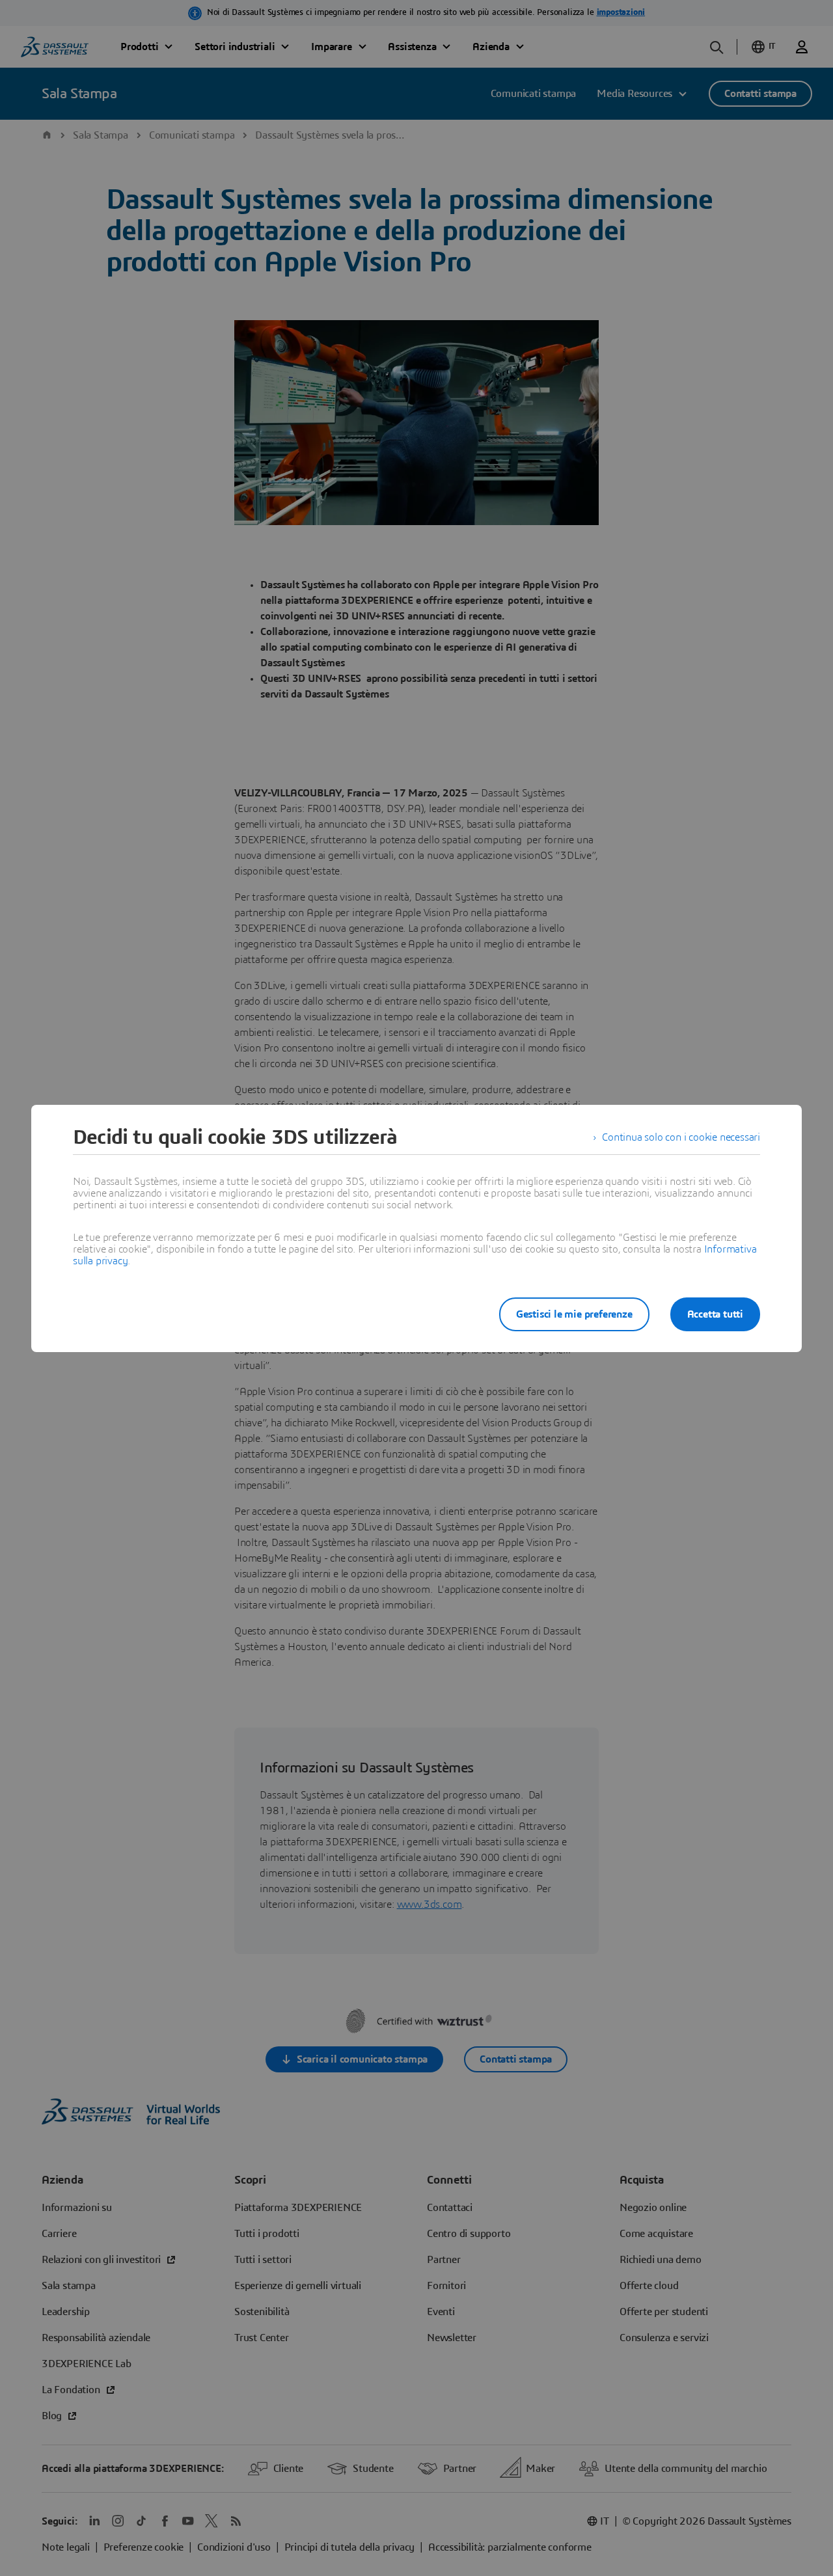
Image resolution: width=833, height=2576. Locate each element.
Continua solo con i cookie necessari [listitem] (681, 1137)
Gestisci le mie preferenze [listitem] (574, 1314)
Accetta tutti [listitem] (715, 1314)
